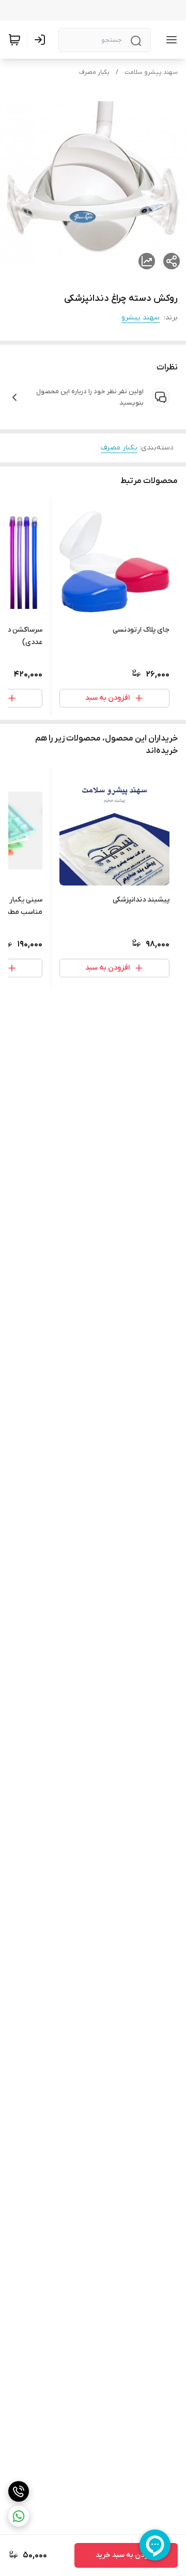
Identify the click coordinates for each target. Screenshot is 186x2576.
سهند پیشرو (141, 318)
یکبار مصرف (94, 72)
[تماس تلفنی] (19, 2491)
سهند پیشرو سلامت (151, 72)
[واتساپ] (19, 2516)
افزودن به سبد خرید (126, 2555)
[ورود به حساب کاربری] (42, 40)
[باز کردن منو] (169, 40)
